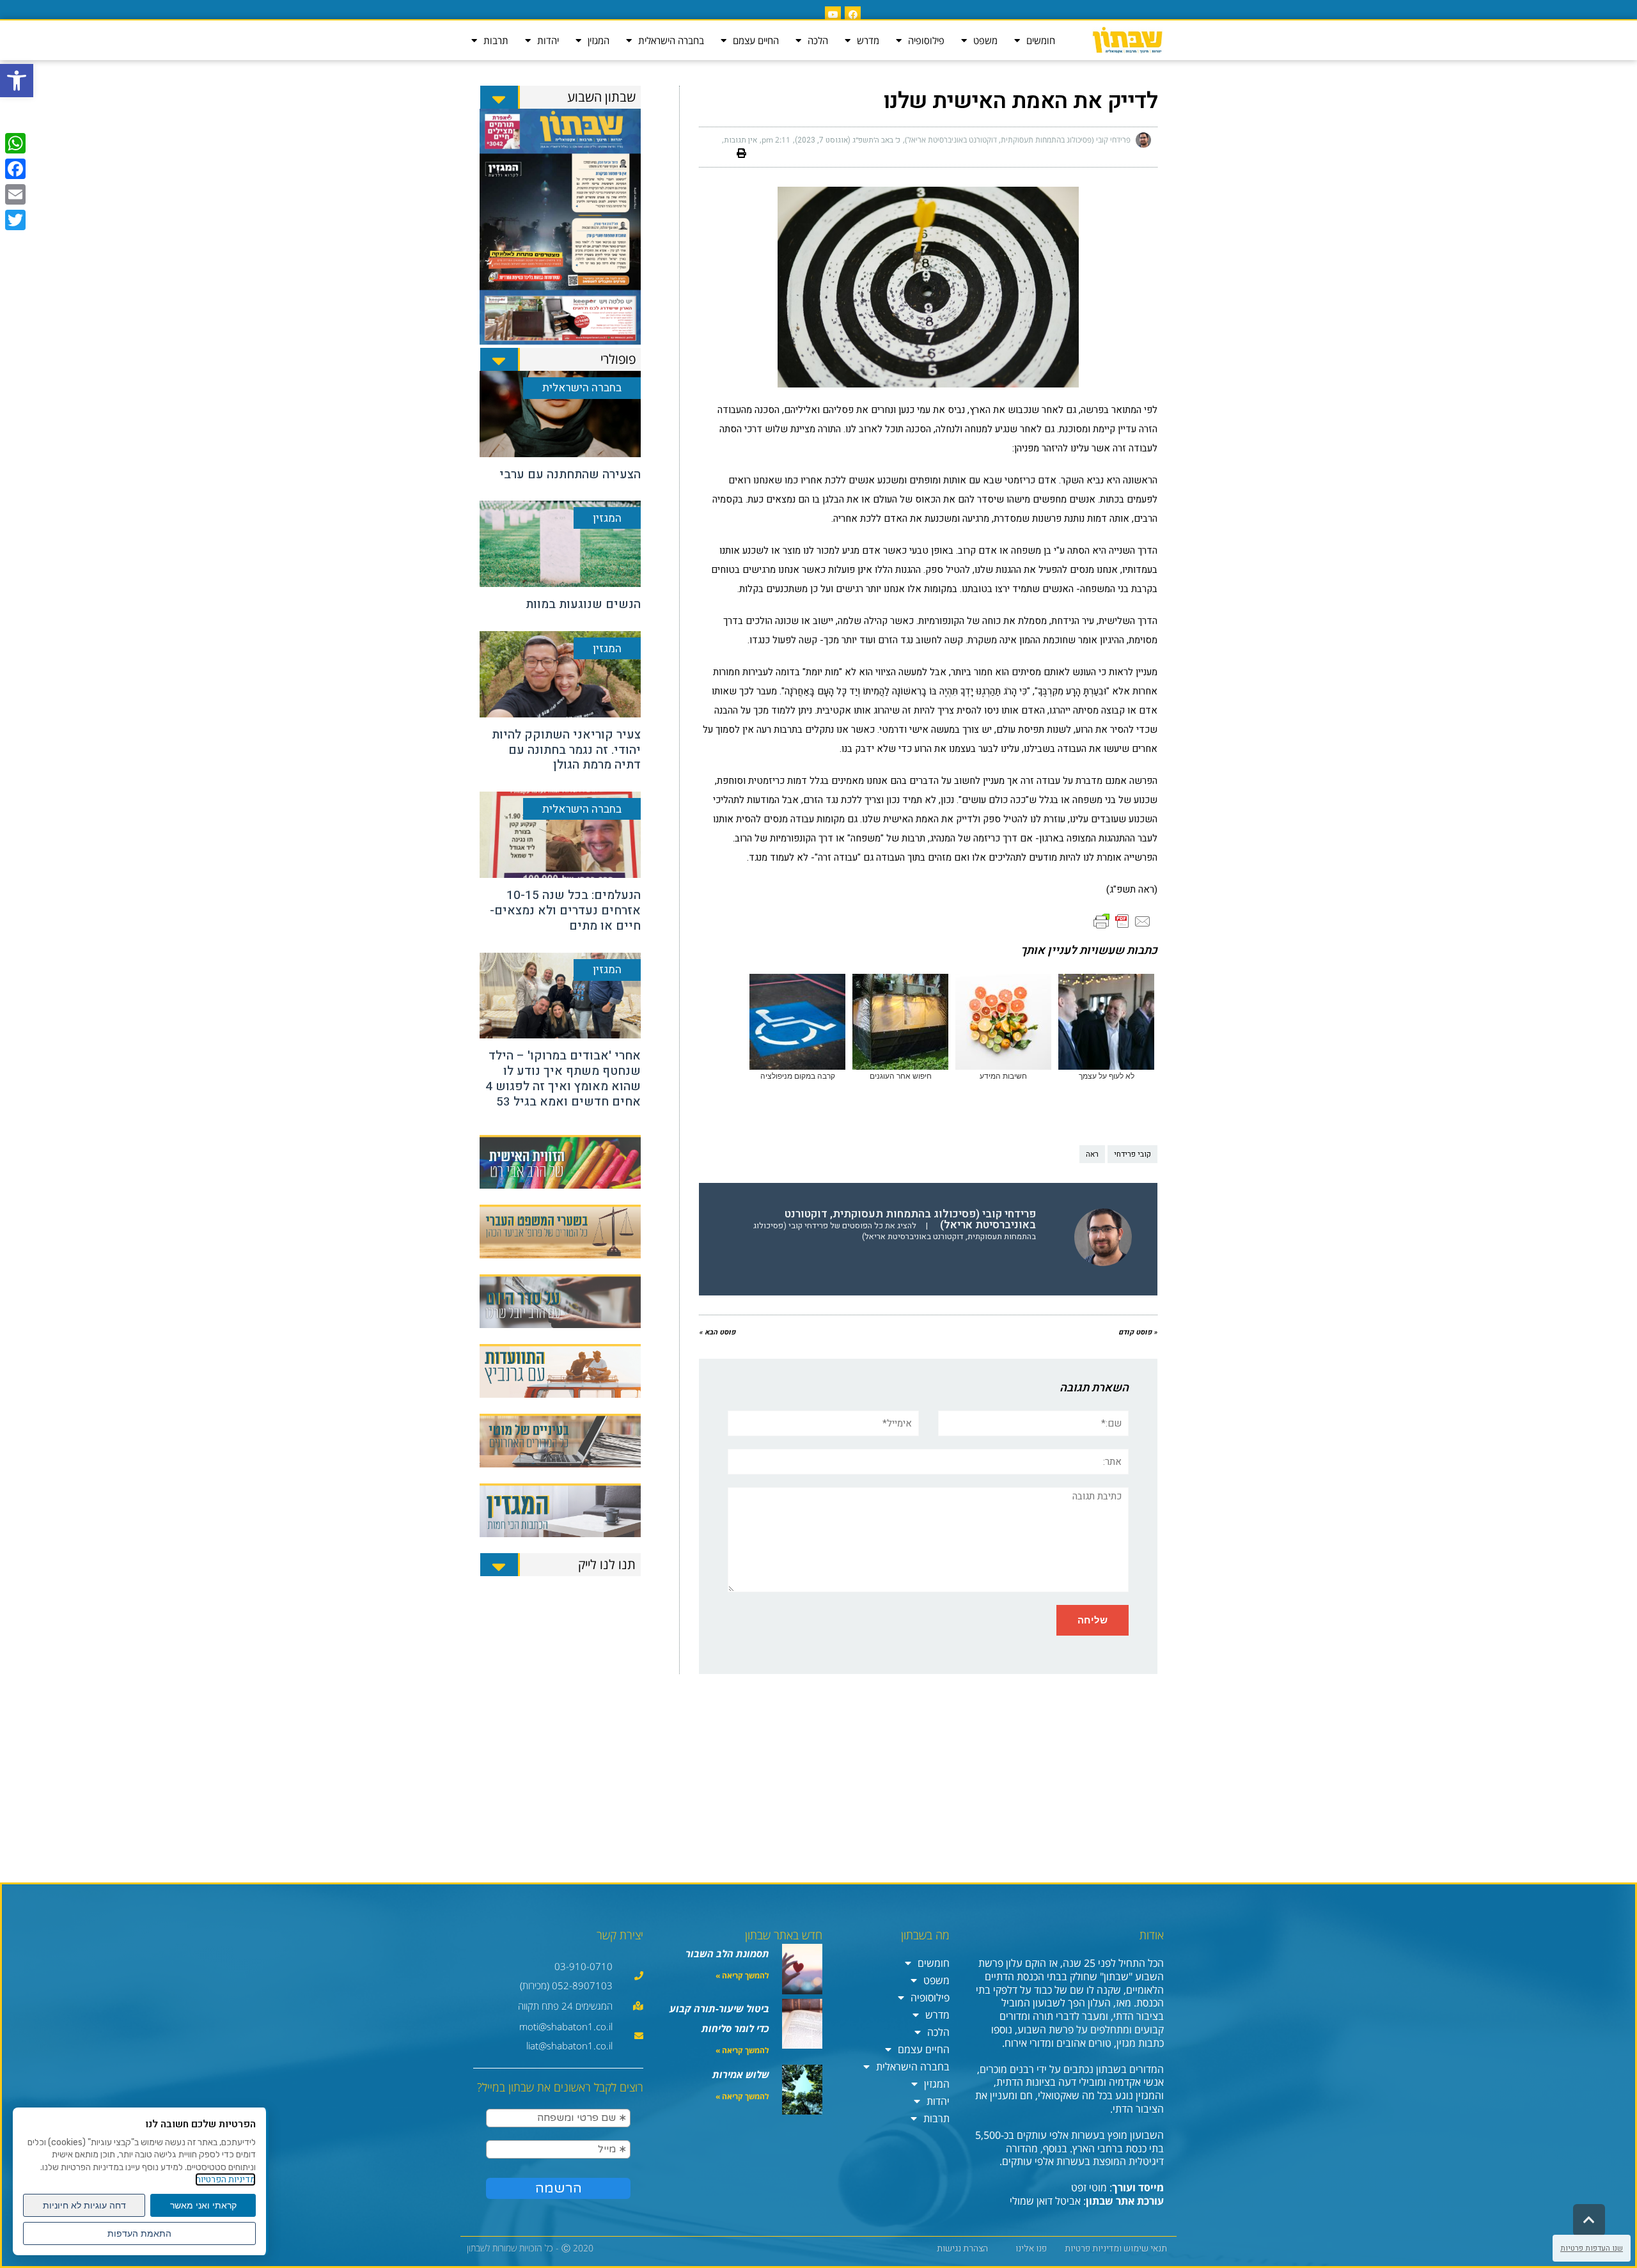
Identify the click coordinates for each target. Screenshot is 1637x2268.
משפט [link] (985, 40)
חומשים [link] (1041, 40)
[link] (17, 81)
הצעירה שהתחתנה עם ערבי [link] (570, 474)
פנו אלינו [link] (1031, 2248)
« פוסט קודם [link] (1138, 1332)
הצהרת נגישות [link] (962, 2248)
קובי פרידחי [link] (1132, 1154)
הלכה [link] (818, 40)
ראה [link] (1092, 1154)
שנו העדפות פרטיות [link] (1592, 2248)
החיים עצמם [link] (756, 40)
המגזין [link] (599, 40)
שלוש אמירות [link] (741, 2074)
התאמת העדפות (139, 2233)
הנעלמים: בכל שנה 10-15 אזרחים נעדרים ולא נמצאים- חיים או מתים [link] (565, 911)
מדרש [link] (868, 40)
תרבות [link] (496, 40)
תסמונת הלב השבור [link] (727, 1953)
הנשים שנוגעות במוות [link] (583, 604)
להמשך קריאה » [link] (742, 1975)
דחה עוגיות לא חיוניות (84, 2205)
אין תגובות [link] (740, 140)
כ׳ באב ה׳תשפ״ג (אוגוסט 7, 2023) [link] (848, 140)
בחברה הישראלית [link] (671, 40)
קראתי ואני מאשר (203, 2205)
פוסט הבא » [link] (717, 1332)
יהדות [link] (548, 40)
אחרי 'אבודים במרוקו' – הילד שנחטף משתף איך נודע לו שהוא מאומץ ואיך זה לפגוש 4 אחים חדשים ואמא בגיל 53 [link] (563, 1078)
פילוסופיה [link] (926, 40)
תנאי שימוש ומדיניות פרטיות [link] (1116, 2248)
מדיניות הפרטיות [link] (225, 2179)
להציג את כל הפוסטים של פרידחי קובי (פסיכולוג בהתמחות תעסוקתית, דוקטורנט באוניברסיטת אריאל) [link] (895, 1231)
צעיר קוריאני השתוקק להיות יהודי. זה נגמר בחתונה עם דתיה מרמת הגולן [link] (566, 750)
